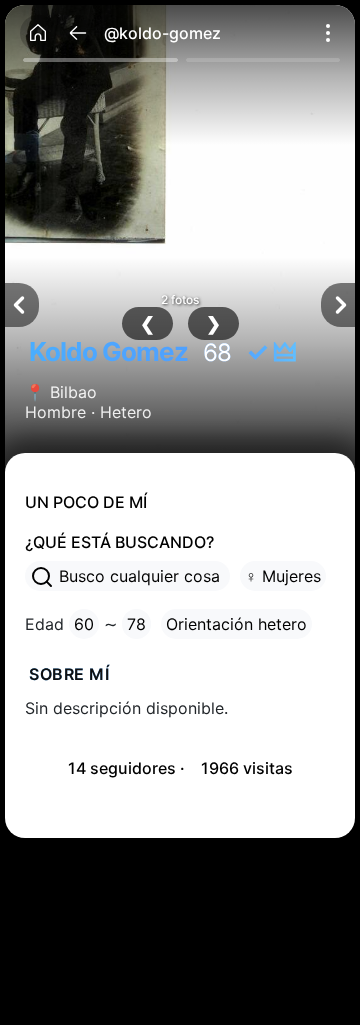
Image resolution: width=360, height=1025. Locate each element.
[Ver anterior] (22, 305)
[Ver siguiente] (338, 305)
